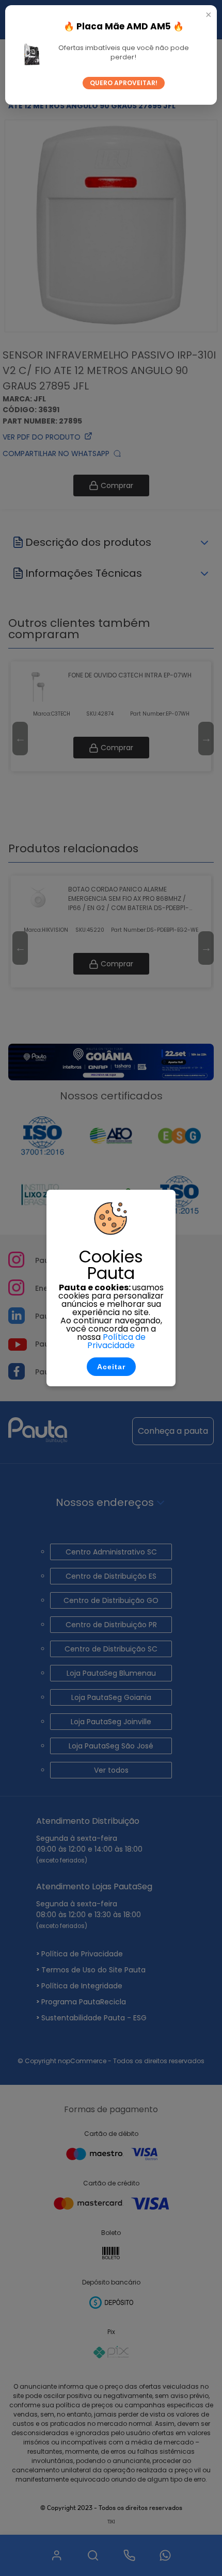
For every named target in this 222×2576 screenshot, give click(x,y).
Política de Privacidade (116, 1341)
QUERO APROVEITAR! (124, 83)
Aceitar (111, 1367)
